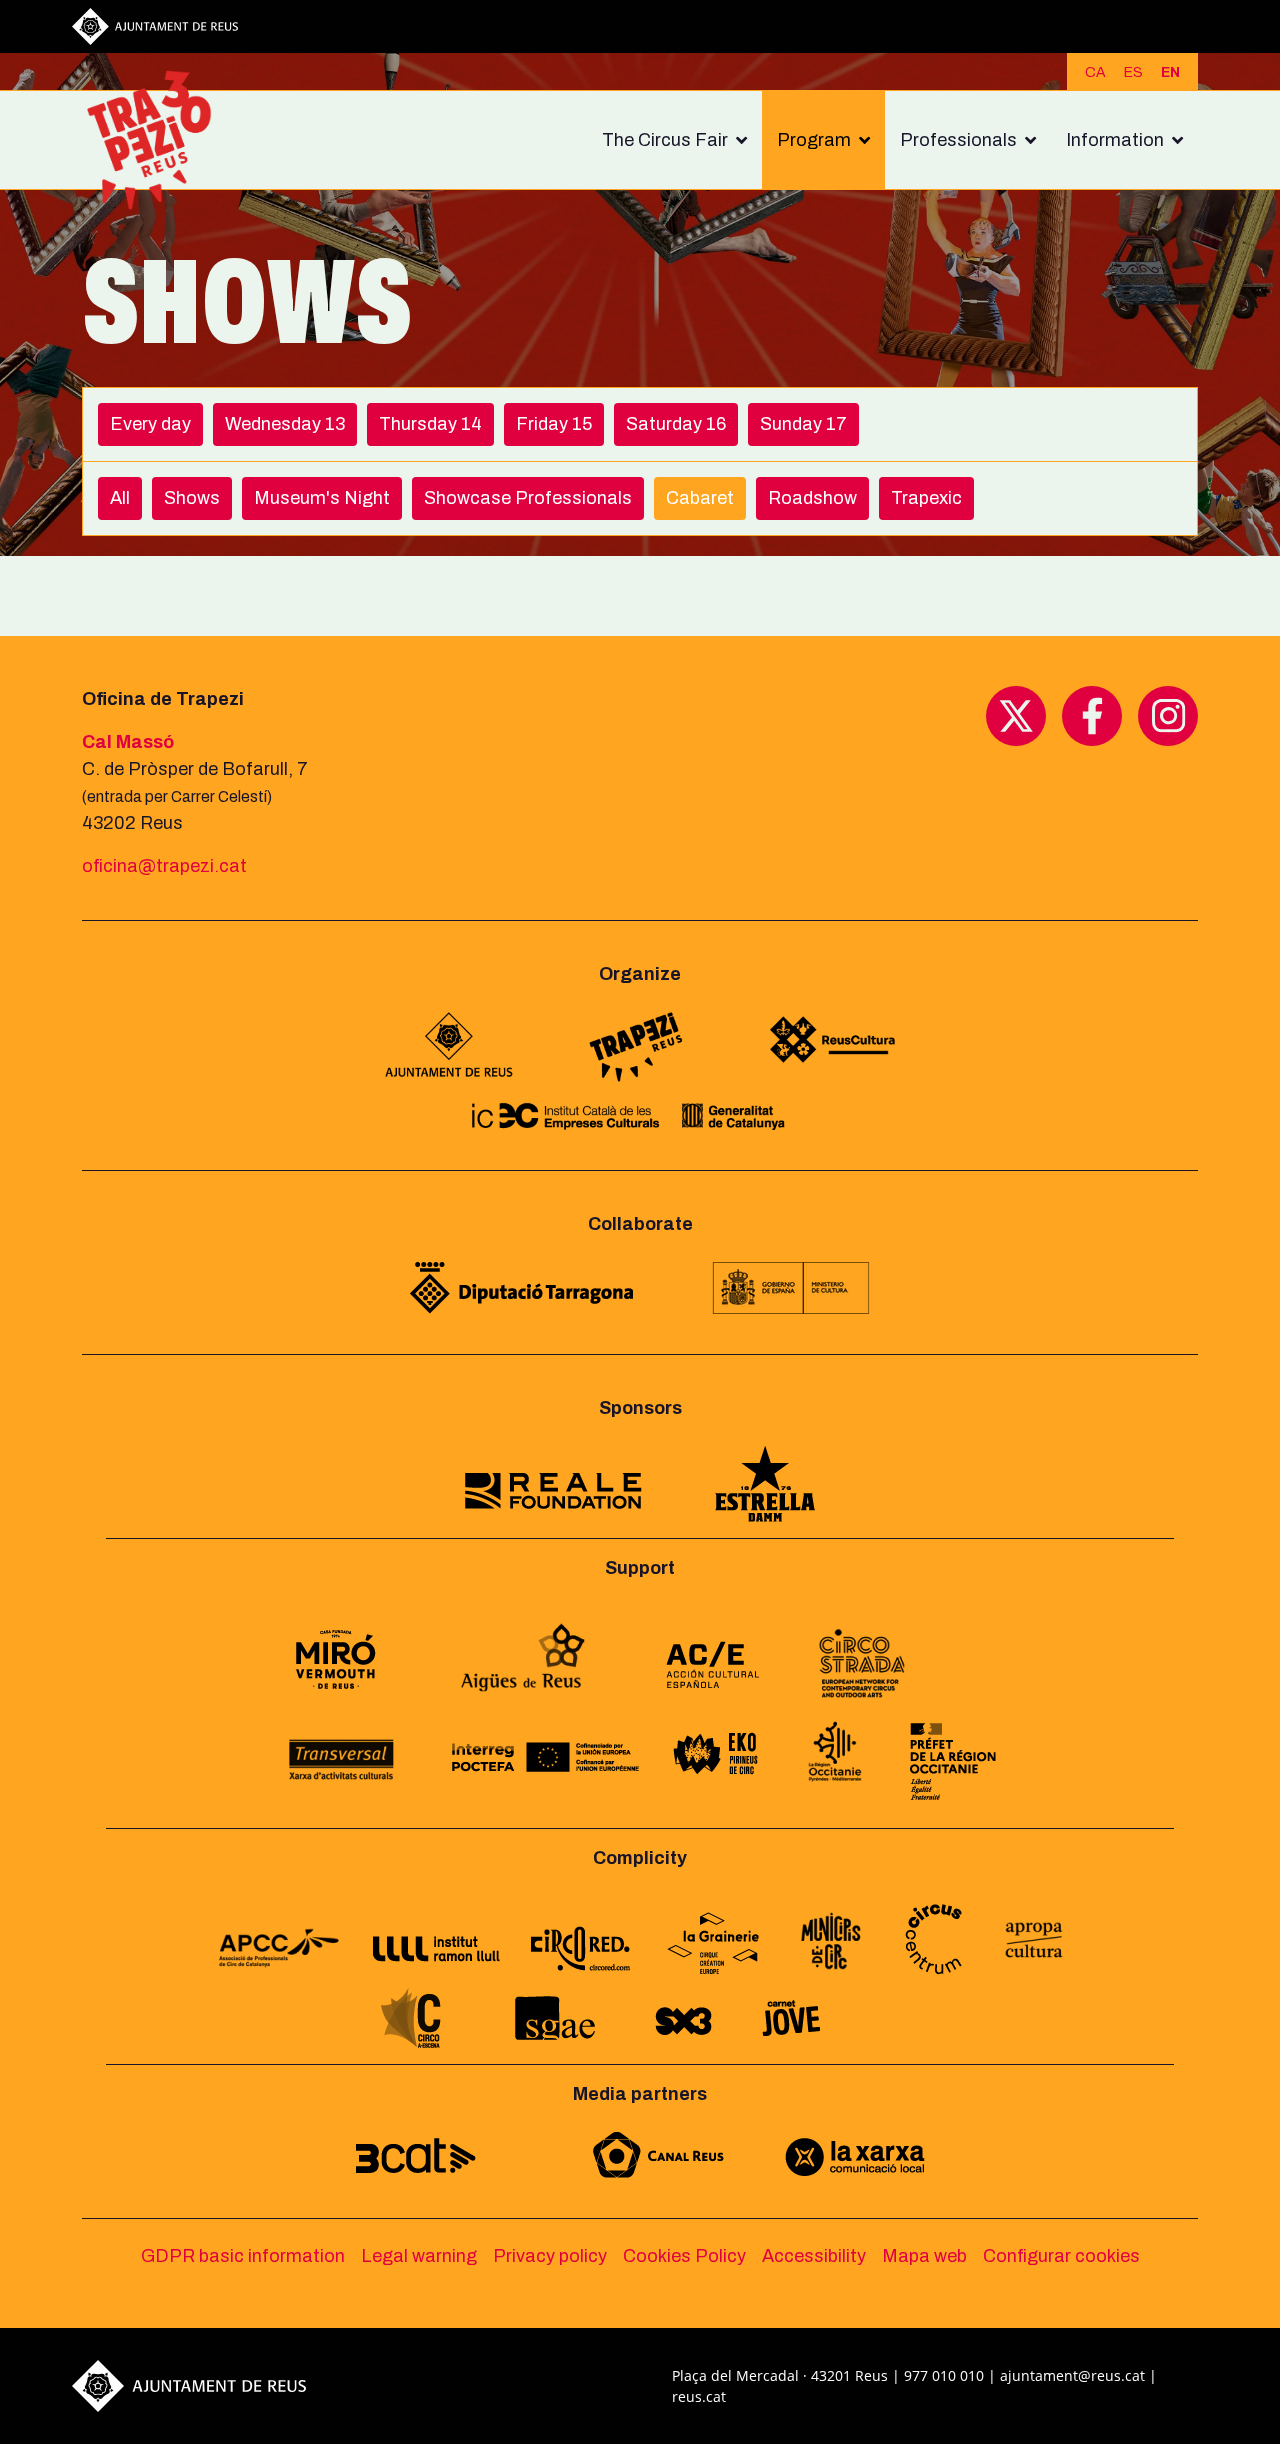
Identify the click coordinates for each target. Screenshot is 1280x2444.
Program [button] (814, 140)
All (120, 498)
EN (1170, 72)
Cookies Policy (684, 2256)
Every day (150, 424)
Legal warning (419, 2256)
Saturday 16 (676, 424)
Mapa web (924, 2256)
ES (1133, 72)
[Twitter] (1016, 715)
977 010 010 (944, 2375)
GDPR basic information (243, 2256)
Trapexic (926, 498)
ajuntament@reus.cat (1072, 2375)
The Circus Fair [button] (665, 140)
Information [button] (1115, 140)
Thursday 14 (430, 424)
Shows (192, 498)
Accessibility (814, 2256)
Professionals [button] (958, 140)
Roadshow (812, 498)
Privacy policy (550, 2256)
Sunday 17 (803, 424)
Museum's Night (322, 498)
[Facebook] (1092, 715)
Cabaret (700, 498)
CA (1095, 72)
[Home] (157, 140)
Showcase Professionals (528, 498)
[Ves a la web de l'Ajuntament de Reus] (155, 25)
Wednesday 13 (285, 424)
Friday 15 (554, 424)
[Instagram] (1168, 715)
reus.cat (699, 2396)
